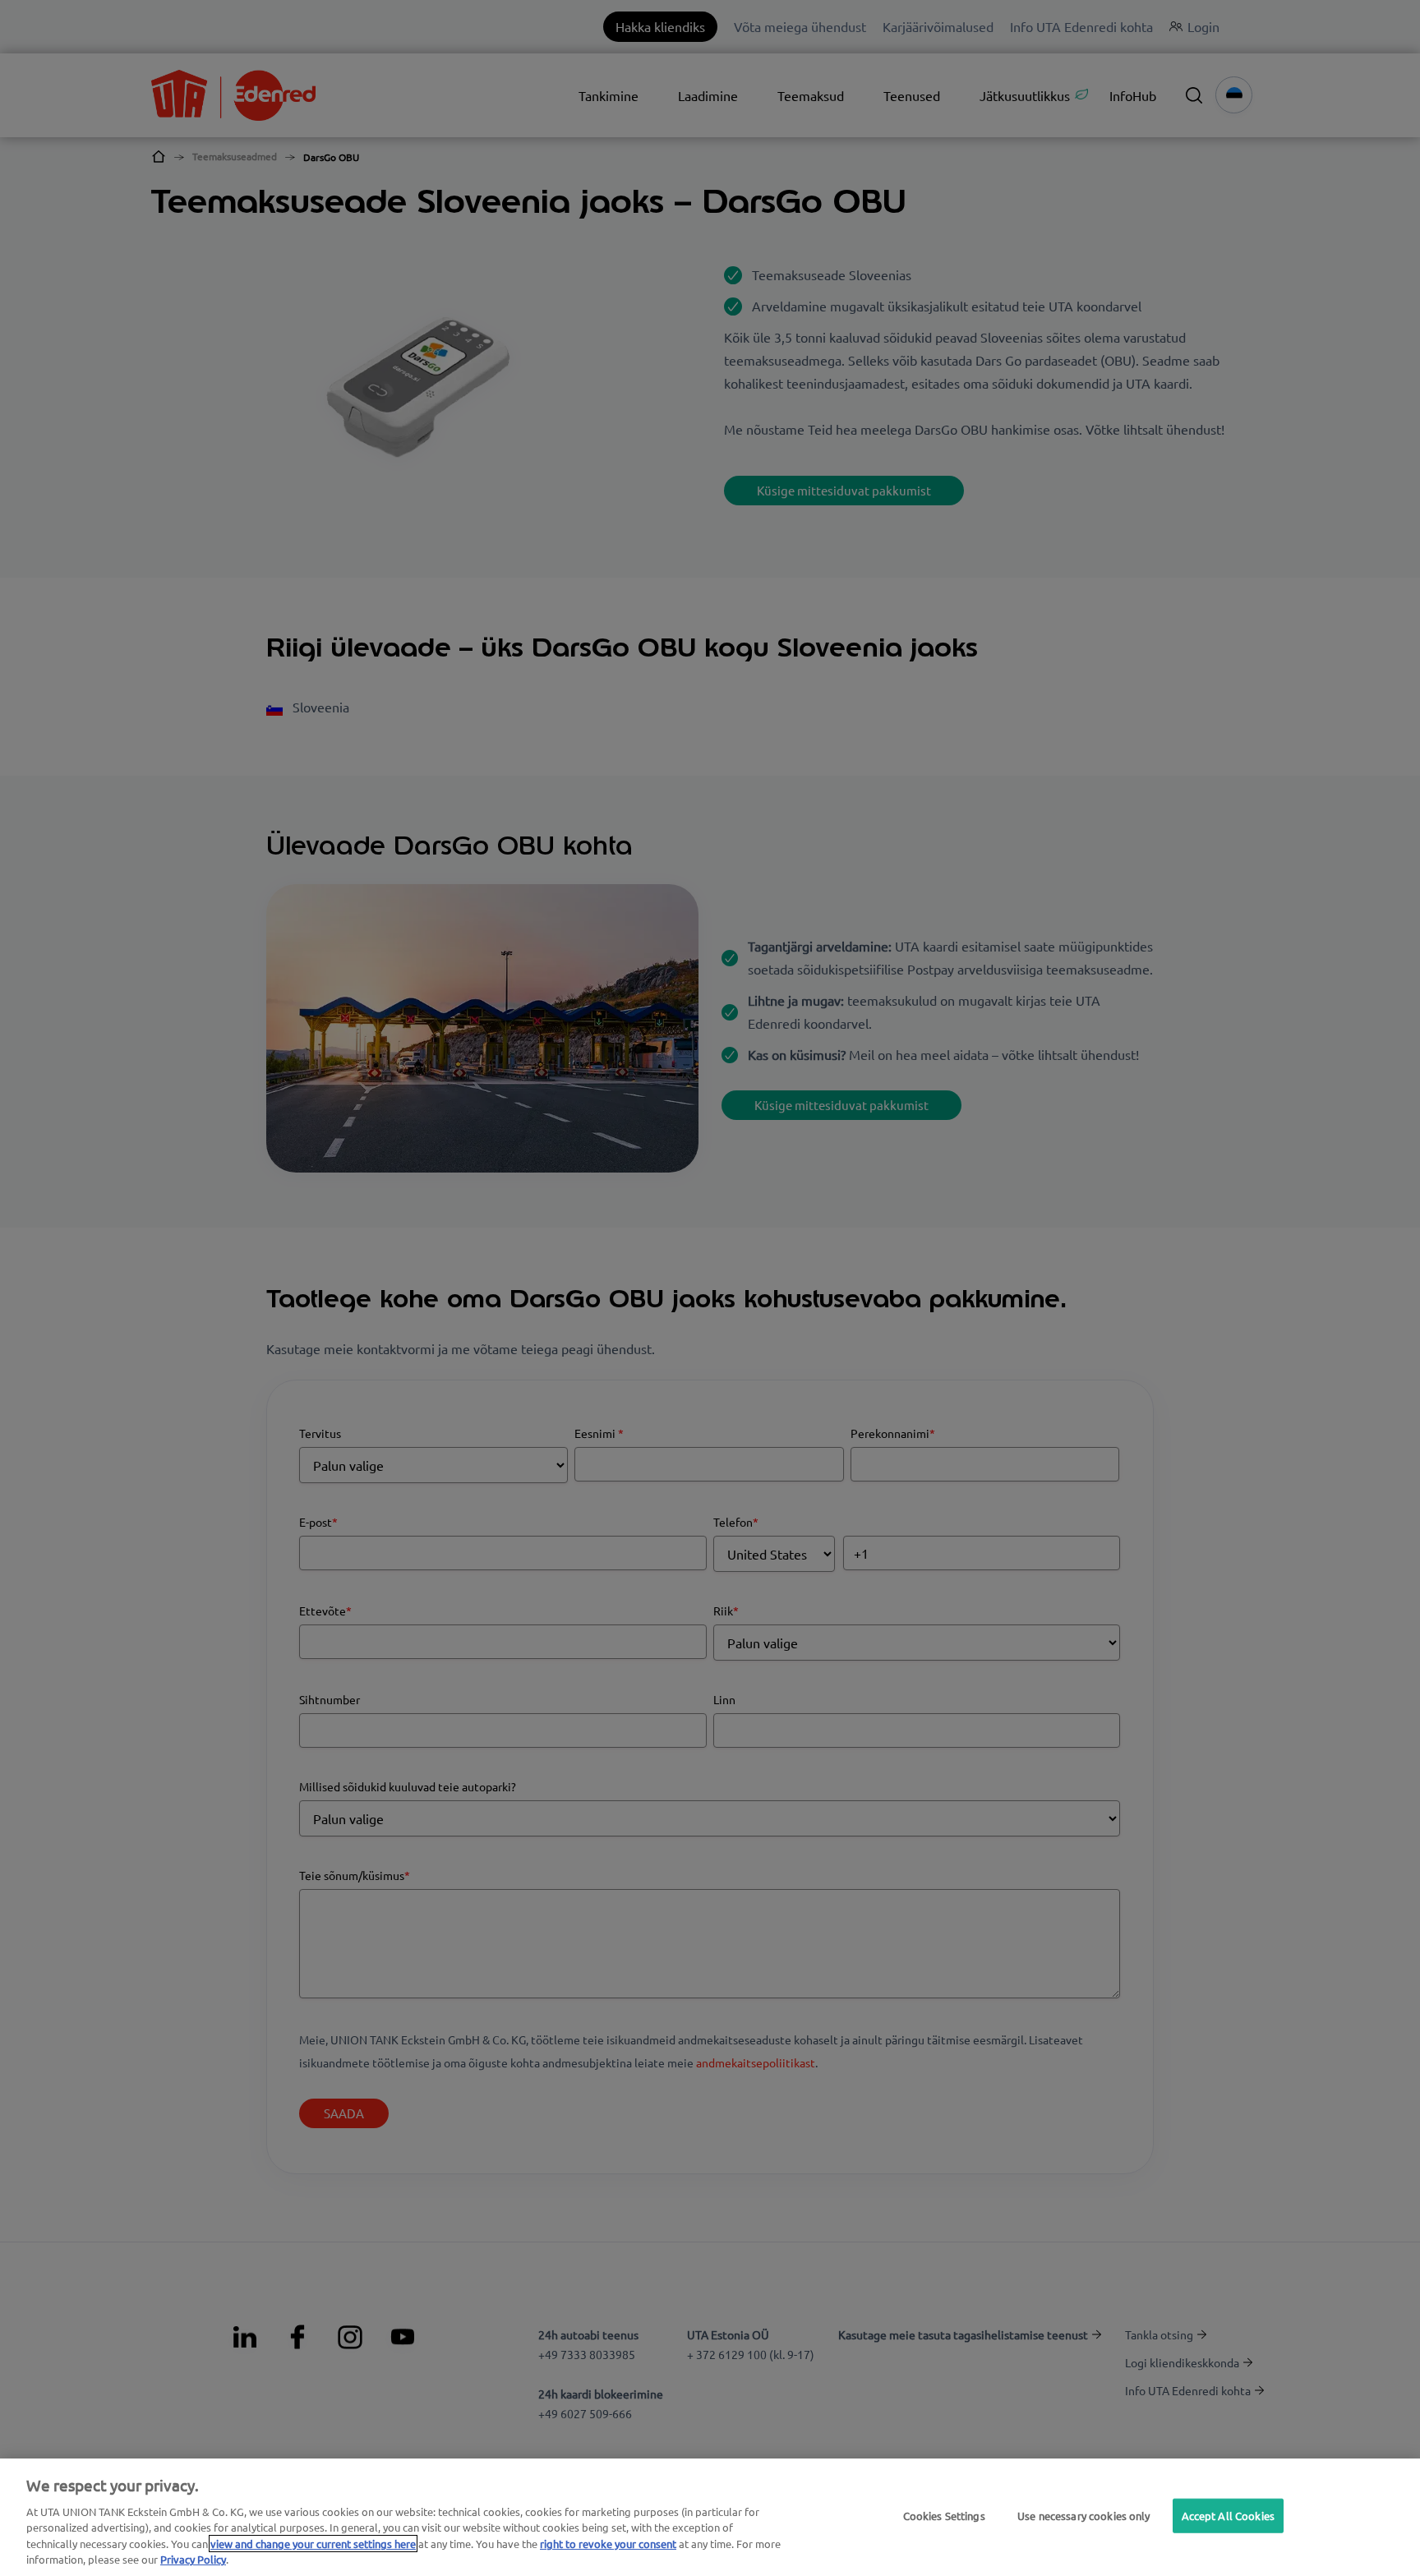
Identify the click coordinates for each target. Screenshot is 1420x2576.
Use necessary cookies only (1083, 2516)
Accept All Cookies (1228, 2516)
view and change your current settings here (313, 2544)
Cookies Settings (944, 2516)
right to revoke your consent (608, 2544)
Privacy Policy (193, 2559)
